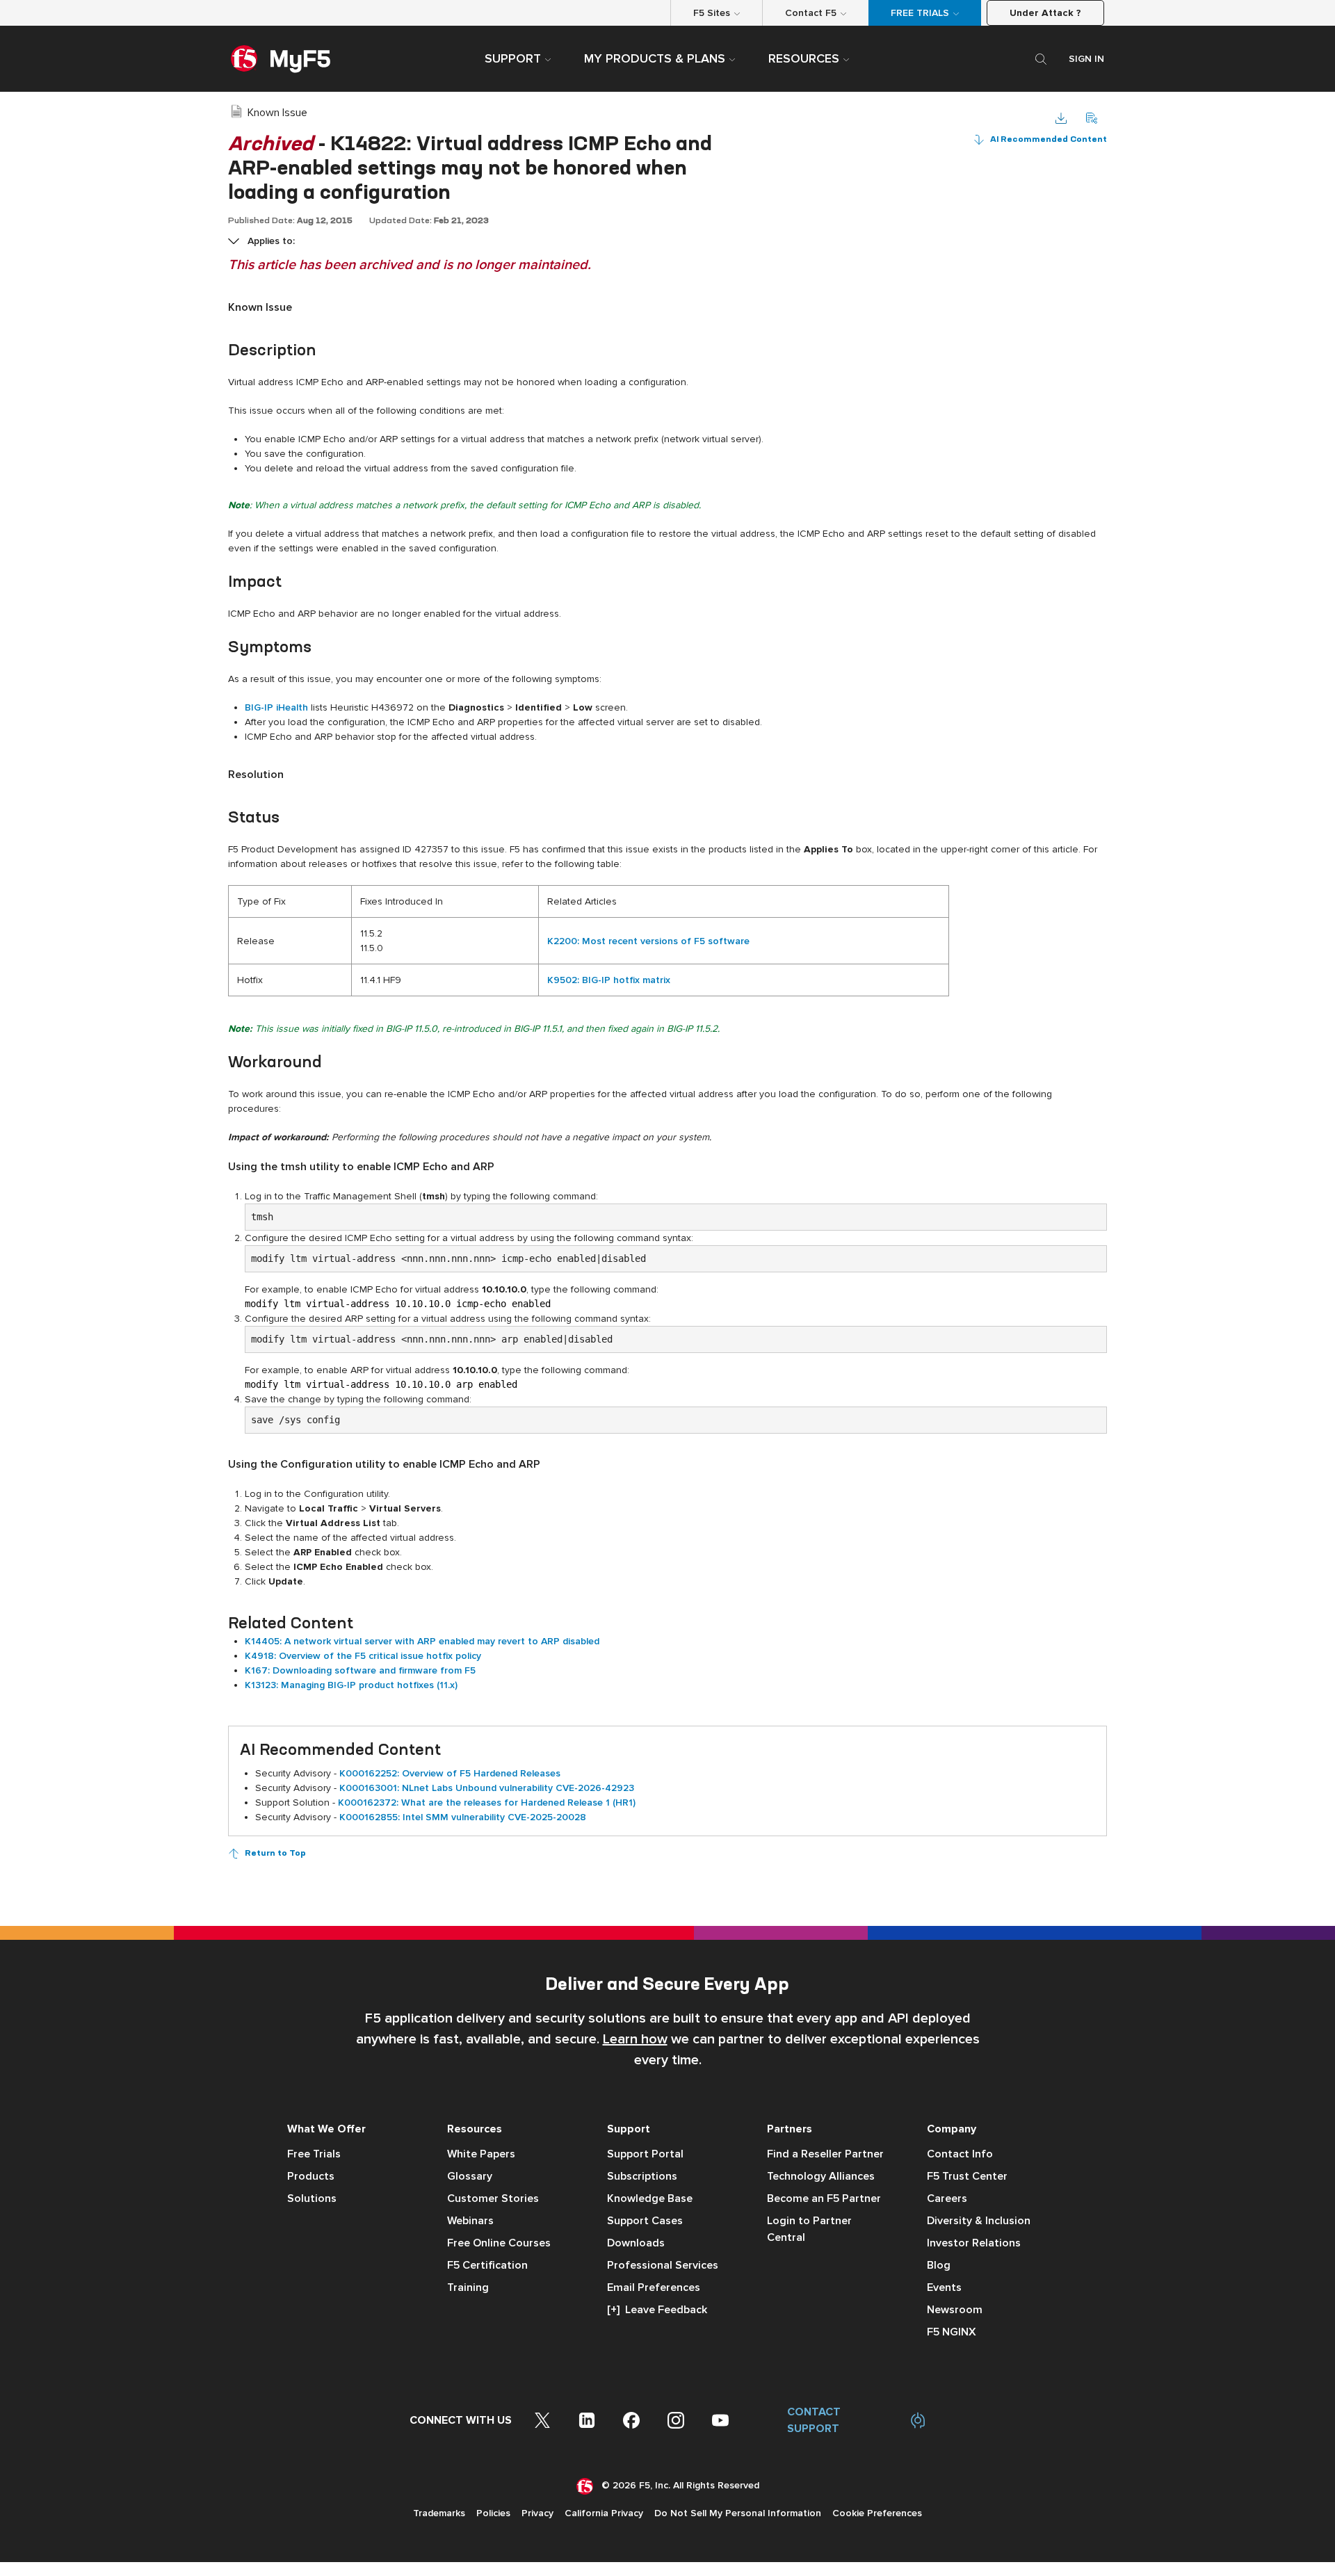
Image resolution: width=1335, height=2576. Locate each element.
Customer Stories (493, 2198)
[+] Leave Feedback (657, 2310)
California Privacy (604, 2513)
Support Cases (645, 2221)
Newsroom (955, 2310)
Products (311, 2176)
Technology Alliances (821, 2176)
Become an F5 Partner (824, 2198)
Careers (947, 2198)
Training (468, 2287)
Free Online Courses (499, 2243)
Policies (493, 2513)
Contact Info (960, 2154)
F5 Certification (487, 2265)
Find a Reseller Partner (825, 2154)
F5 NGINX (952, 2332)
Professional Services (663, 2265)
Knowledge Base (650, 2198)
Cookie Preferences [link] (877, 2513)
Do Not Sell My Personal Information (738, 2513)
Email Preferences (654, 2287)
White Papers (481, 2154)
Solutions (312, 2198)
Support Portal (645, 2154)
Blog (939, 2265)
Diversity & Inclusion (979, 2221)
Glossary (470, 2176)
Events (944, 2287)
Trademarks (439, 2513)
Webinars (470, 2221)
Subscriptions (642, 2176)
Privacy (537, 2513)
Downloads (636, 2243)
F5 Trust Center (967, 2176)
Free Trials (314, 2154)
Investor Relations (974, 2243)
